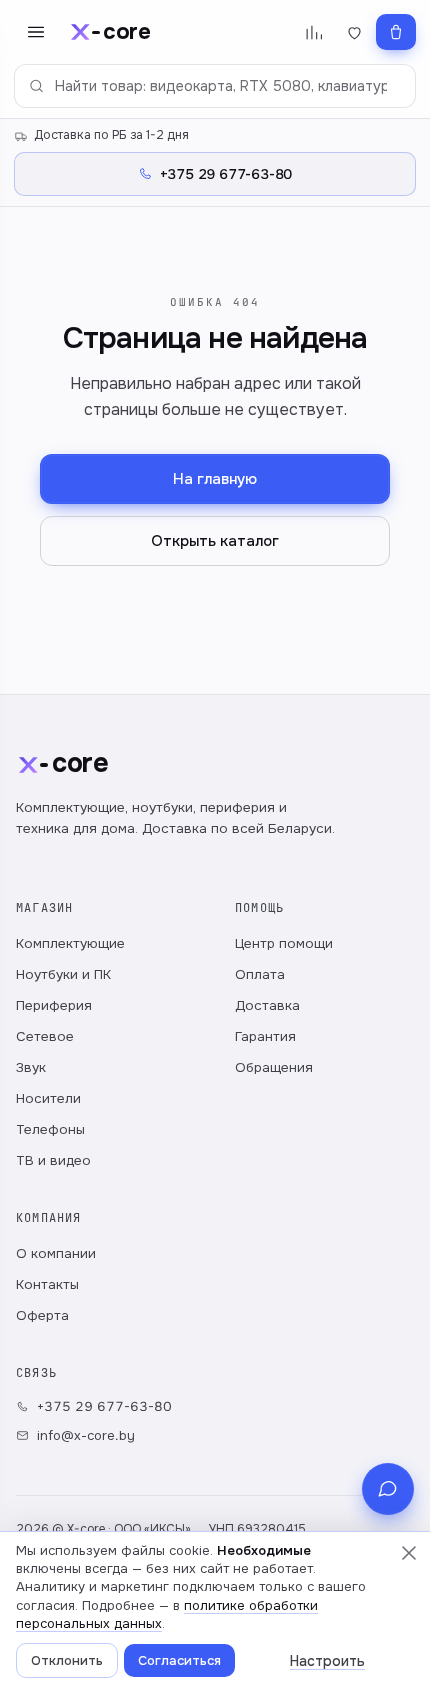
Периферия (54, 1005)
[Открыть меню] (36, 32)
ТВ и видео (53, 1160)
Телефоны (50, 1129)
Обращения (274, 1067)
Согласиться (179, 1660)
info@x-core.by (86, 1435)
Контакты (47, 1284)
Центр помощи (284, 943)
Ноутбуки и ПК (63, 974)
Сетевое (45, 1036)
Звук (31, 1067)
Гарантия (265, 1036)
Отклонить (67, 1660)
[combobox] (215, 86)
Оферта (42, 1315)
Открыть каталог (215, 541)
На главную (215, 479)
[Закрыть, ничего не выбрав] (409, 1553)
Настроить (327, 1661)
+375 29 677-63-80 (104, 1406)
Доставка (267, 1005)
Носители (48, 1098)
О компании (56, 1253)
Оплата (260, 974)
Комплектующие (70, 943)
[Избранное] (354, 32)
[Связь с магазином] (388, 1489)
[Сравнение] (313, 32)
